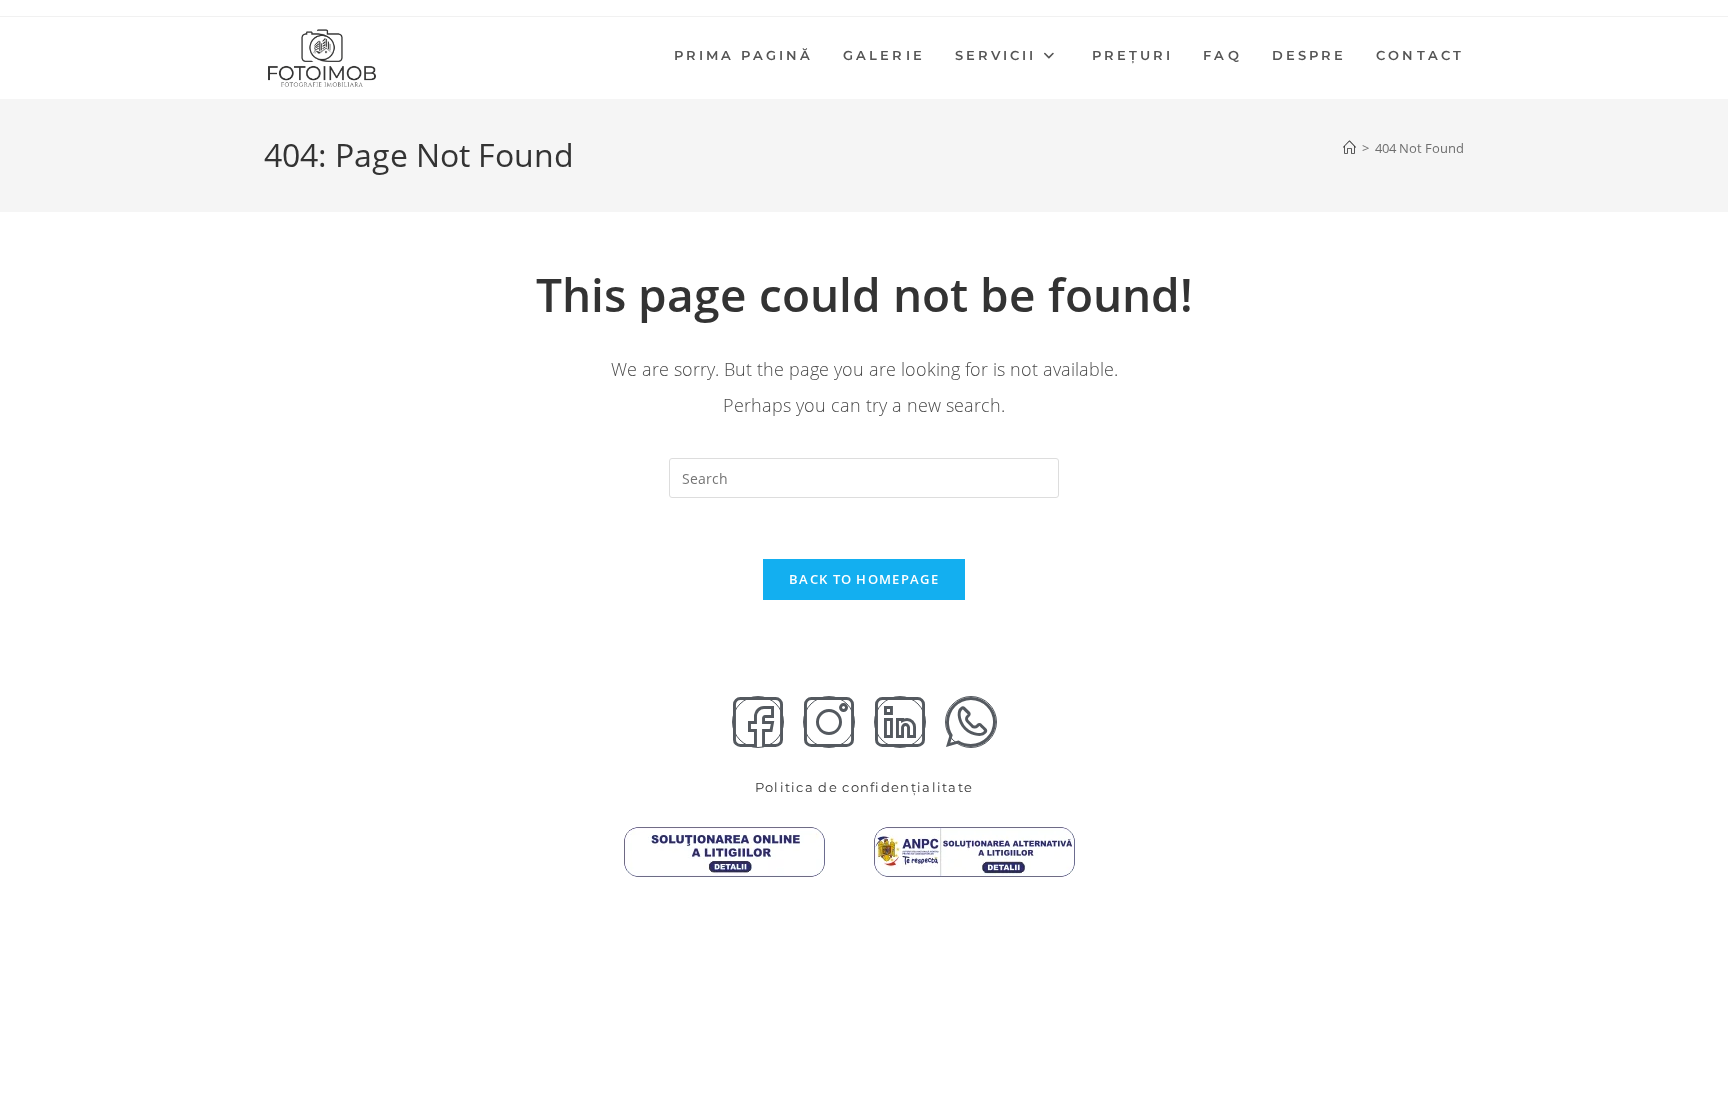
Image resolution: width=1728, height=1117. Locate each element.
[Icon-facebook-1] (758, 722)
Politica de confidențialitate (864, 787)
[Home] (1349, 148)
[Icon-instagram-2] (829, 722)
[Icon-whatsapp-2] (971, 722)
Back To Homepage (864, 579)
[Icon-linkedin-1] (900, 722)
